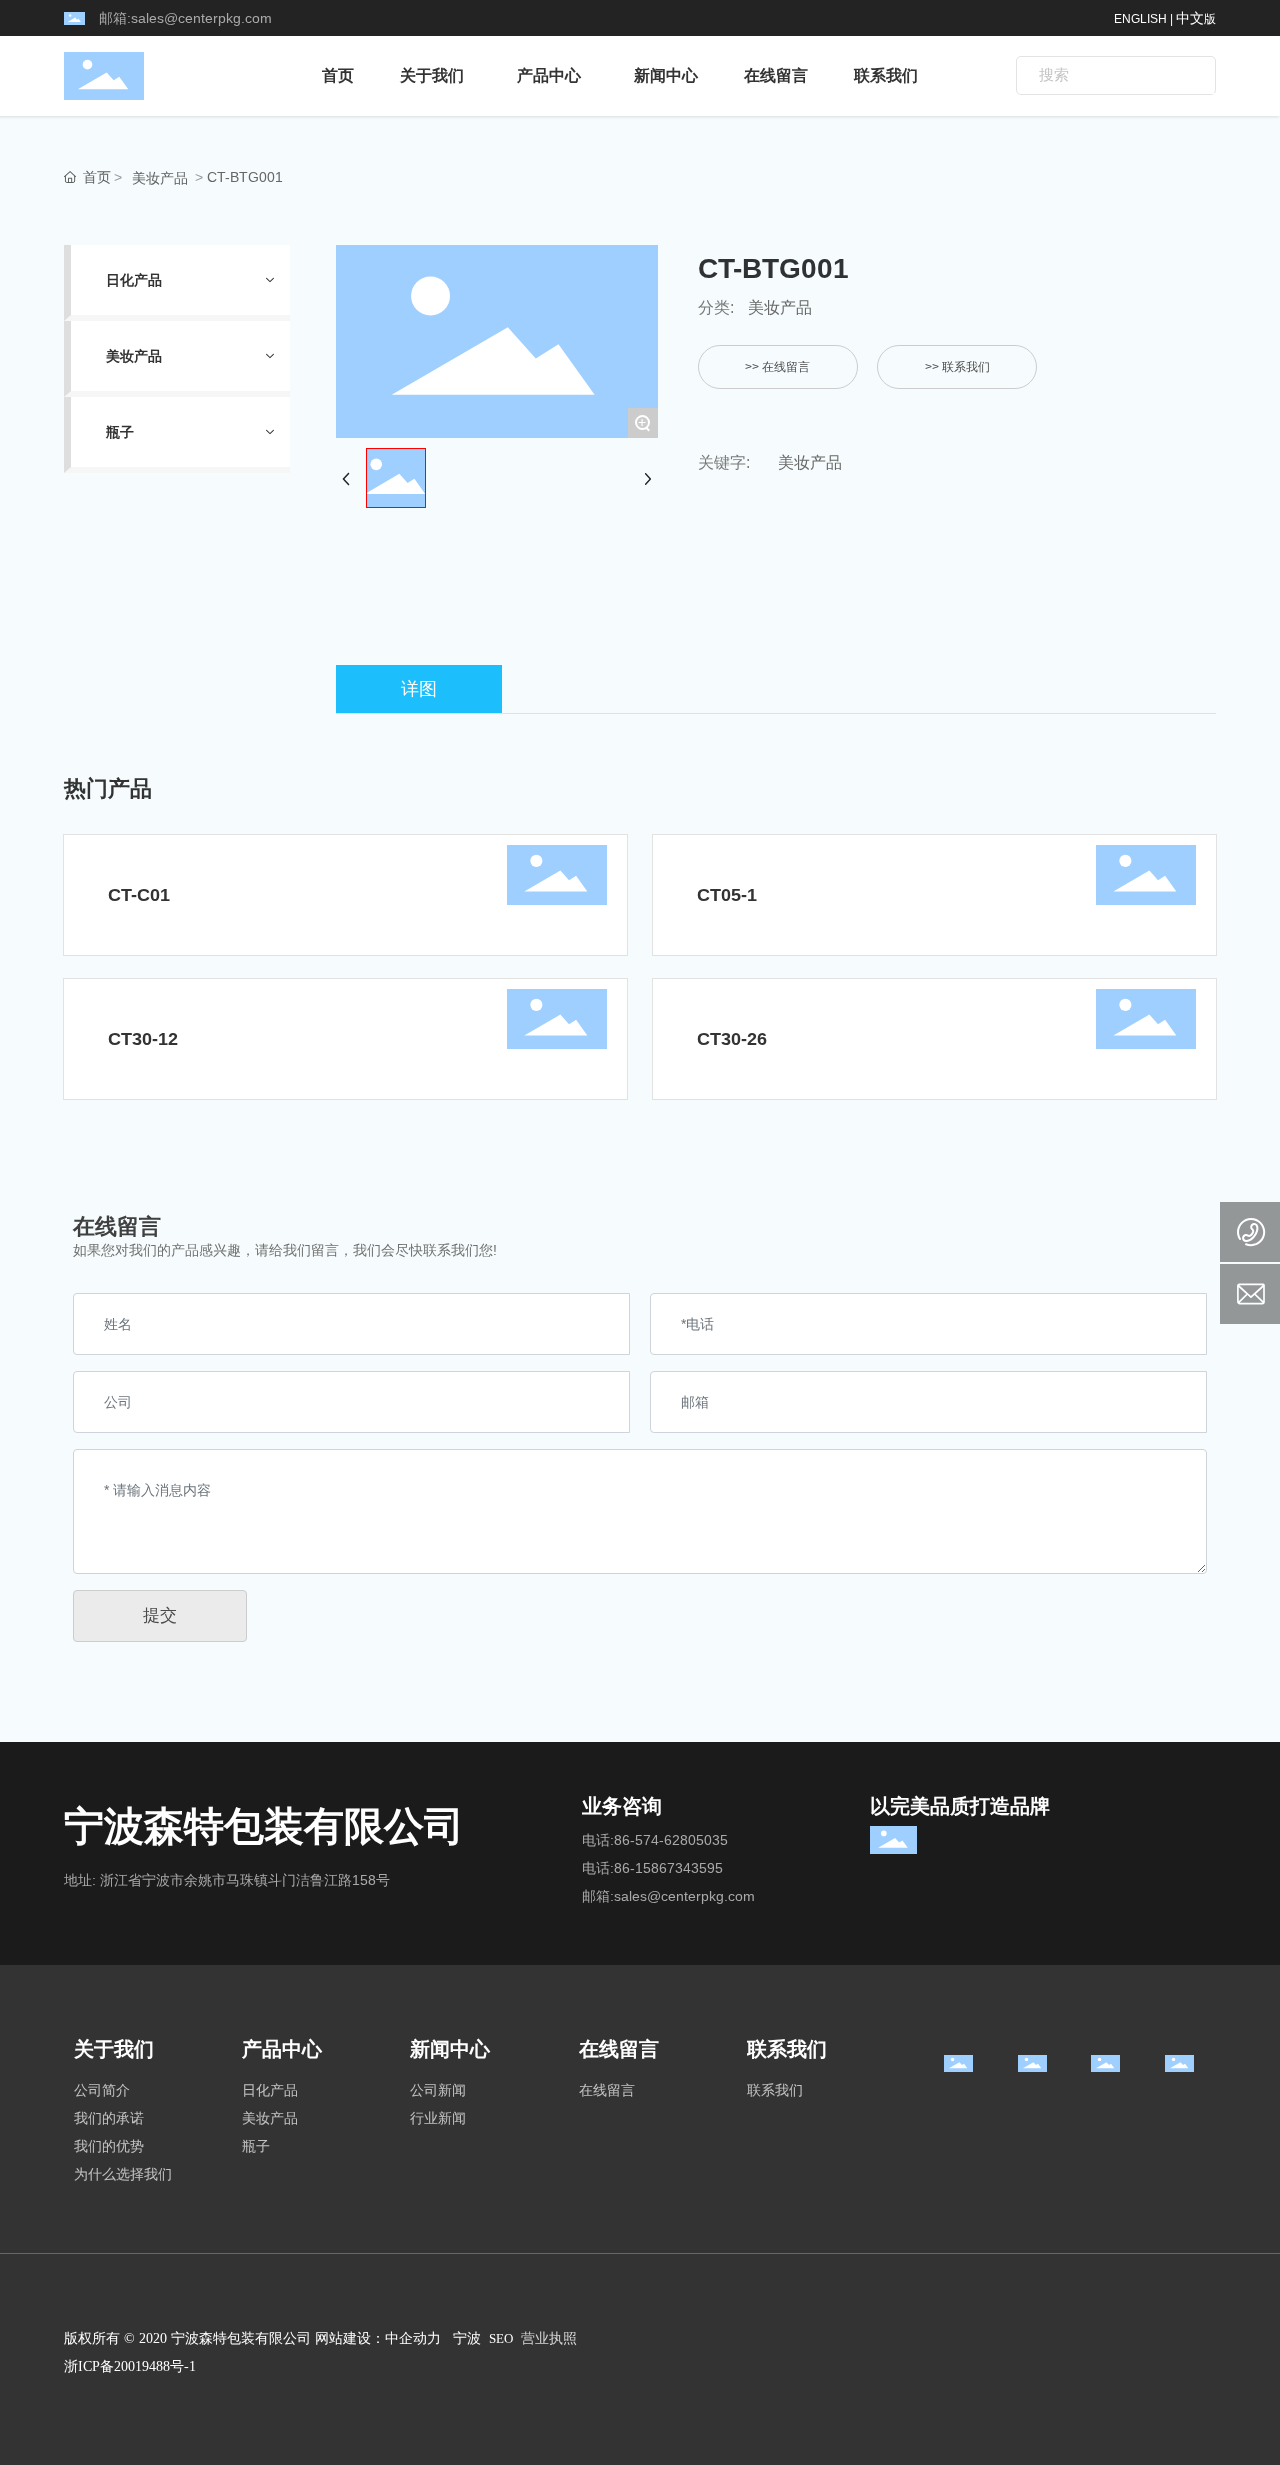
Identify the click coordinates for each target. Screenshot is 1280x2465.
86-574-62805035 (671, 1840)
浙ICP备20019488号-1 (130, 2366)
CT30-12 (143, 1039)
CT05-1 (727, 895)
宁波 (467, 2338)
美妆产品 (160, 178)
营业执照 (549, 2338)
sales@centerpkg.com (201, 18)
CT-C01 (139, 895)
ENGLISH (1140, 19)
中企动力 (413, 2338)
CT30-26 (732, 1039)
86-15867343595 (668, 1868)
